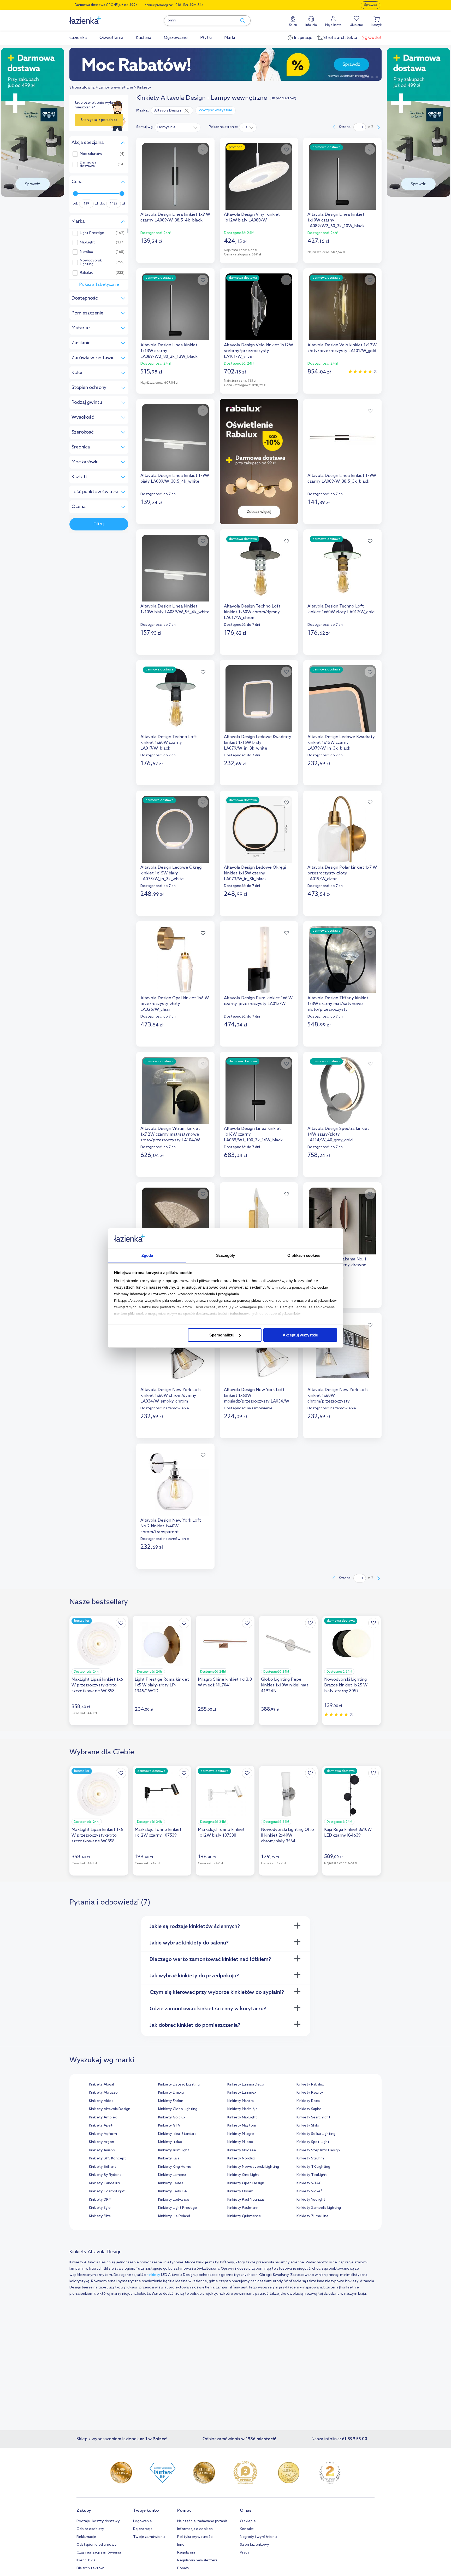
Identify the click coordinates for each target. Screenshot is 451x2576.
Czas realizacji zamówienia (99, 2553)
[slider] (75, 194)
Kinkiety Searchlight (313, 2118)
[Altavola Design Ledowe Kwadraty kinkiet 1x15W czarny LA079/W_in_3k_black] (342, 699)
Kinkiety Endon (171, 2101)
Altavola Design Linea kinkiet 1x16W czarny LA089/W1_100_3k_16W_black (253, 1134)
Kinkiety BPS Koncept (108, 2159)
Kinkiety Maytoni (242, 2126)
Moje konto (333, 25)
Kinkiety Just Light (174, 2150)
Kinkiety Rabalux (310, 2085)
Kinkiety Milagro (241, 2134)
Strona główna (82, 88)
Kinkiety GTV (169, 2126)
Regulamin (186, 2553)
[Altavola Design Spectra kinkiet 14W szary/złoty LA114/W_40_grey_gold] (342, 1090)
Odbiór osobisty (90, 2529)
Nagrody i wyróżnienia (259, 2537)
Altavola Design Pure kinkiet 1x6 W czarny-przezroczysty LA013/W (258, 1001)
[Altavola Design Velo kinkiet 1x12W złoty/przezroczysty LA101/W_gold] (342, 307)
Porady (183, 2568)
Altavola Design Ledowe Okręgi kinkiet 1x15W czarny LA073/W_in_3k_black (255, 873)
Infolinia (311, 25)
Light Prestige (92, 233)
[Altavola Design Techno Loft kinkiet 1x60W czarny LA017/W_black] (175, 699)
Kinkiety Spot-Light (313, 2142)
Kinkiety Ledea (171, 2183)
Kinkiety (144, 88)
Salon (293, 25)
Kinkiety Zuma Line (313, 2216)
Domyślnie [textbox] (167, 127)
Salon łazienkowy (254, 2545)
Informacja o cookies (195, 2529)
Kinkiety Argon (102, 2142)
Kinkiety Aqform (103, 2134)
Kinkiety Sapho (309, 2109)
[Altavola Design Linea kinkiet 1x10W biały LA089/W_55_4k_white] (175, 568)
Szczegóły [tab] (226, 1255)
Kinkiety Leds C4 (172, 2191)
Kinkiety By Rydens (105, 2175)
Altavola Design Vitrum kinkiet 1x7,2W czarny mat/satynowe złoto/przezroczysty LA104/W (170, 1134)
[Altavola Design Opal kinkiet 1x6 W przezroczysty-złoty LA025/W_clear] (175, 960)
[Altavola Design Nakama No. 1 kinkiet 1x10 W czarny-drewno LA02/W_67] (342, 1221)
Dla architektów (90, 2568)
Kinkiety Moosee (242, 2150)
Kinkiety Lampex (172, 2175)
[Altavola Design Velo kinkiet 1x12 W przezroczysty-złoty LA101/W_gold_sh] (259, 1221)
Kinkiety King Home (175, 2167)
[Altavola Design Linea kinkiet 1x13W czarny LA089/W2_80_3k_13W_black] (175, 307)
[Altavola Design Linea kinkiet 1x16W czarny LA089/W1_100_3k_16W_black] (259, 1090)
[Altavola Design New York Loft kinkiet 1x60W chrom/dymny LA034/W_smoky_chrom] (175, 1352)
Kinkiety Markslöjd (242, 2109)
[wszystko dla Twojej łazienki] (97, 17)
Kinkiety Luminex (242, 2093)
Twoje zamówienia (149, 2537)
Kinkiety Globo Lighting (178, 2109)
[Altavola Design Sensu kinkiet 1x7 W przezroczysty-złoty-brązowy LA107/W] (175, 1221)
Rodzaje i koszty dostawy (98, 2521)
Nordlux (86, 252)
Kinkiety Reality (310, 2093)
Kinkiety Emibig (171, 2093)
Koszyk (376, 25)
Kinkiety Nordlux (241, 2159)
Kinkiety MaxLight (242, 2118)
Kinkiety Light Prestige (178, 2208)
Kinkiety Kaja (169, 2159)
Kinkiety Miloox (240, 2142)
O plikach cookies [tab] (304, 1255)
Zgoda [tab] (147, 1255)
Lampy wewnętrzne (116, 88)
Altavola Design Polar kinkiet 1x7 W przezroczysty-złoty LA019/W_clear (342, 873)
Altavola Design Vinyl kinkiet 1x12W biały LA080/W (252, 217)
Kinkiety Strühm (310, 2159)
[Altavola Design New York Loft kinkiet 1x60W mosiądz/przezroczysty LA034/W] (259, 1352)
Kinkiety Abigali (102, 2085)
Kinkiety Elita (100, 2216)
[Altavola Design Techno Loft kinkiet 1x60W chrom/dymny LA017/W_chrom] (259, 568)
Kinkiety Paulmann (243, 2208)
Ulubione (356, 25)
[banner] (33, 123)
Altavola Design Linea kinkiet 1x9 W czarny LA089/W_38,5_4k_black (175, 217)
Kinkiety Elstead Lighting (179, 2085)
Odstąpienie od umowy (97, 2545)
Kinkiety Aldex (101, 2101)
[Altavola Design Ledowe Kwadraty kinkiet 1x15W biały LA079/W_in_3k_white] (259, 699)
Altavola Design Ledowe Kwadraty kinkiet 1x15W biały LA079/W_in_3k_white (258, 743)
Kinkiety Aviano (102, 2150)
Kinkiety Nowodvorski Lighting (253, 2167)
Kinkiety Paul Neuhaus (246, 2200)
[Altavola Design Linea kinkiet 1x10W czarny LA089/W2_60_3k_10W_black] (342, 176)
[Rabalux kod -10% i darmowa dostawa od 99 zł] (225, 64)
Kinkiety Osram (240, 2191)
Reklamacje (86, 2537)
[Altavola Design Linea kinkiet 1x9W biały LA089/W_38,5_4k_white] (175, 437)
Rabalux (86, 273)
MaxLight (87, 243)
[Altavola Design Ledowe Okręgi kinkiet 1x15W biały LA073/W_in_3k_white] (175, 829)
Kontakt (247, 2529)
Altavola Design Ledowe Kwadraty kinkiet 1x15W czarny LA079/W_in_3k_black (341, 743)
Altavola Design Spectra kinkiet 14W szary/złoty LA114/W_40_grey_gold (338, 1134)
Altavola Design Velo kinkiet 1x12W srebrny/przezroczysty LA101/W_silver (259, 351)
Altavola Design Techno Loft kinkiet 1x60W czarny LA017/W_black (169, 743)
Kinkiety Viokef (309, 2191)
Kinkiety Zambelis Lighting (319, 2208)
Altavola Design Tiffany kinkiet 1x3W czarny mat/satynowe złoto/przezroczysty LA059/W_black (338, 1004)
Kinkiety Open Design (246, 2183)
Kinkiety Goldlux (172, 2118)
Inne (181, 2545)
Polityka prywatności (195, 2537)
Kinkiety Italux (170, 2142)
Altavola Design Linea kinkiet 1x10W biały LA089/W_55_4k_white (175, 609)
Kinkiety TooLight (312, 2175)
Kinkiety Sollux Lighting (316, 2134)
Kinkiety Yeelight (311, 2200)
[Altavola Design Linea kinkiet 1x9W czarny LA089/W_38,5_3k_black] (342, 437)
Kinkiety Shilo (308, 2126)
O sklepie (248, 2521)
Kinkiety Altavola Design (110, 2109)
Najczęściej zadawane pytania (202, 2521)
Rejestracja (143, 2529)
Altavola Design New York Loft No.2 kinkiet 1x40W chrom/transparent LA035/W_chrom (171, 1526)
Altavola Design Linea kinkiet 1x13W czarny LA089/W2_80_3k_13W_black (169, 351)
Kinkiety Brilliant (103, 2167)
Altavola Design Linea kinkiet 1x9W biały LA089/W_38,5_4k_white (175, 479)
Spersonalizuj (222, 1335)
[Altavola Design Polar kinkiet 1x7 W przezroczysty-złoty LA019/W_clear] (342, 829)
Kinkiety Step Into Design (318, 2150)
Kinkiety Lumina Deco (246, 2085)
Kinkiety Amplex (103, 2118)
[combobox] (178, 127)
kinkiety (153, 2275)
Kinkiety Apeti (101, 2126)
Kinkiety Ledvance (174, 2200)
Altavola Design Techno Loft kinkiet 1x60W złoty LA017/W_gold (341, 609)
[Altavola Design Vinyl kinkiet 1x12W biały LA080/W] (259, 176)
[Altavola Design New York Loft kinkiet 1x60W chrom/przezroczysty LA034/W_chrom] (342, 1352)
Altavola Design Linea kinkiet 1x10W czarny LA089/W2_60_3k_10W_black (336, 220)
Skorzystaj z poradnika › (99, 122)
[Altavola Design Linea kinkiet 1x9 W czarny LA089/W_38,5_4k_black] (175, 176)
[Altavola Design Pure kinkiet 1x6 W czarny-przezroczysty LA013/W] (259, 960)
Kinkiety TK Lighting (313, 2167)
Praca (245, 2553)
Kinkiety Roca (308, 2101)
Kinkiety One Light (243, 2175)
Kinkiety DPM (100, 2200)
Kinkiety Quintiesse (244, 2216)
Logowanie (143, 2521)
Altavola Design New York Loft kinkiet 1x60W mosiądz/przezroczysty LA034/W (257, 1396)
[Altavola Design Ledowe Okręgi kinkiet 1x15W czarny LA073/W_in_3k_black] (259, 829)
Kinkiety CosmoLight (107, 2191)
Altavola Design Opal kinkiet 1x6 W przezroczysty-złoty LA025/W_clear (175, 1004)
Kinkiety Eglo (100, 2208)
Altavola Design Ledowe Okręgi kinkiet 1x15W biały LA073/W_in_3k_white (171, 873)
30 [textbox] (245, 127)
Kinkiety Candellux (105, 2183)
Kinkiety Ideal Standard (177, 2134)
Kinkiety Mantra (241, 2101)
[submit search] (240, 21)
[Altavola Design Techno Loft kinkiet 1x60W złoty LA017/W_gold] (342, 568)
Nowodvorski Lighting (91, 262)
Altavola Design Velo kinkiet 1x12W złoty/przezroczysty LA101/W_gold (342, 348)
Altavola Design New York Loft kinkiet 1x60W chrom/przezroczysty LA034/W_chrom (338, 1396)
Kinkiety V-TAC (309, 2183)
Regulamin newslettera (197, 2560)
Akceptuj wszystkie (300, 1335)
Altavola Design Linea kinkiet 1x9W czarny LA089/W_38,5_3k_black (342, 479)
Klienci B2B (86, 2560)
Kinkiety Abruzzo (103, 2093)
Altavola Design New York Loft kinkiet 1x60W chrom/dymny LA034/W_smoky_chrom (171, 1396)
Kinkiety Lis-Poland (174, 2216)
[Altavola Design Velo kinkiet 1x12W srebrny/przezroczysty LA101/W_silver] (259, 307)
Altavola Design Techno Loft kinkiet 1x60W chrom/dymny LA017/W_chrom (252, 612)
